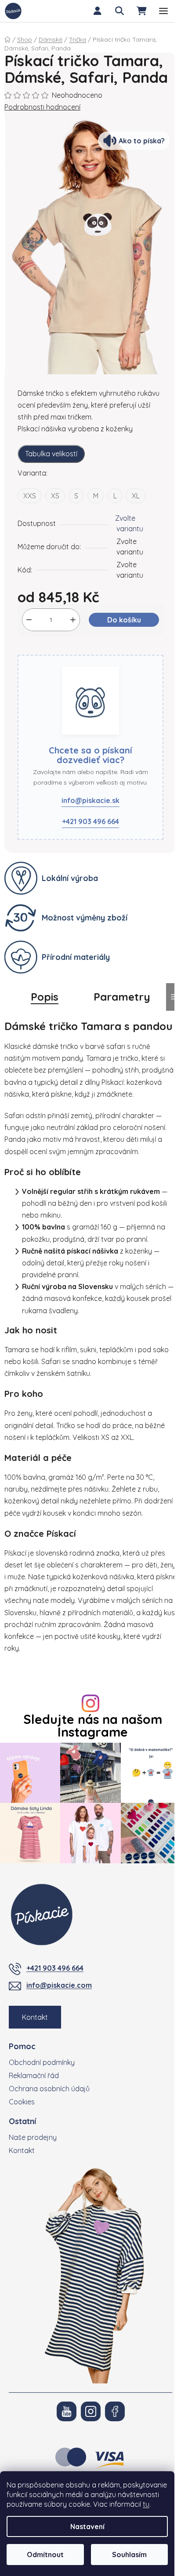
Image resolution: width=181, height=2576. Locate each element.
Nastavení (87, 2526)
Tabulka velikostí (51, 454)
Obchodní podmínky (42, 2062)
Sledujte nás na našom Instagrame (93, 1726)
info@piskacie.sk (90, 800)
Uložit (33, 650)
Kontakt (35, 2017)
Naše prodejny (33, 2137)
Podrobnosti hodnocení (42, 107)
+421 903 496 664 (90, 821)
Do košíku (124, 620)
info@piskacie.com (59, 1985)
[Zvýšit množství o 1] (73, 620)
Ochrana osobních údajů (49, 2089)
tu (146, 2504)
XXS (30, 496)
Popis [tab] (45, 997)
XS (55, 496)
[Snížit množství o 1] (29, 620)
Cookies (22, 2102)
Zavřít (63, 650)
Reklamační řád (34, 2075)
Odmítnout (45, 2555)
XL (136, 496)
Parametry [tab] (122, 997)
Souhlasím (129, 2555)
